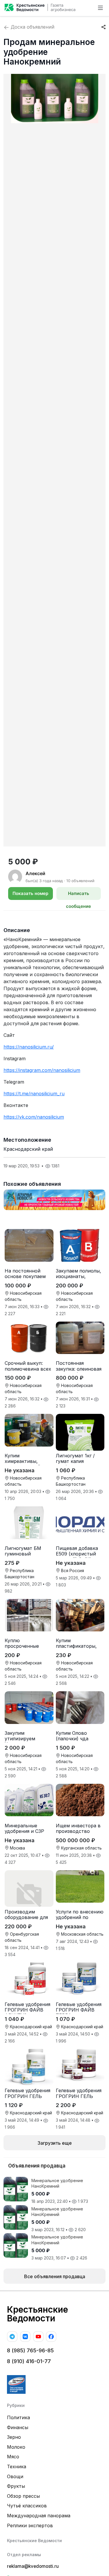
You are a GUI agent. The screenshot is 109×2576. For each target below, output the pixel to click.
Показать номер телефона (30, 895)
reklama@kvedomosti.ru (33, 2566)
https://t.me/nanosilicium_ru (34, 1094)
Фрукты (16, 2486)
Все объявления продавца (55, 2276)
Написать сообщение (78, 895)
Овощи (15, 2476)
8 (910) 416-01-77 (29, 2361)
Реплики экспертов (30, 2525)
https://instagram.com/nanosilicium (42, 1070)
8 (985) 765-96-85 (30, 2350)
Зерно (14, 2437)
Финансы (18, 2427)
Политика (18, 2417)
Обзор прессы (23, 2496)
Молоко (16, 2447)
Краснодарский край (28, 1149)
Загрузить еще (55, 2143)
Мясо (13, 2457)
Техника (17, 2467)
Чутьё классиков (27, 2506)
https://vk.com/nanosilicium (34, 1117)
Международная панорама (39, 2516)
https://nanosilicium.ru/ (29, 1047)
